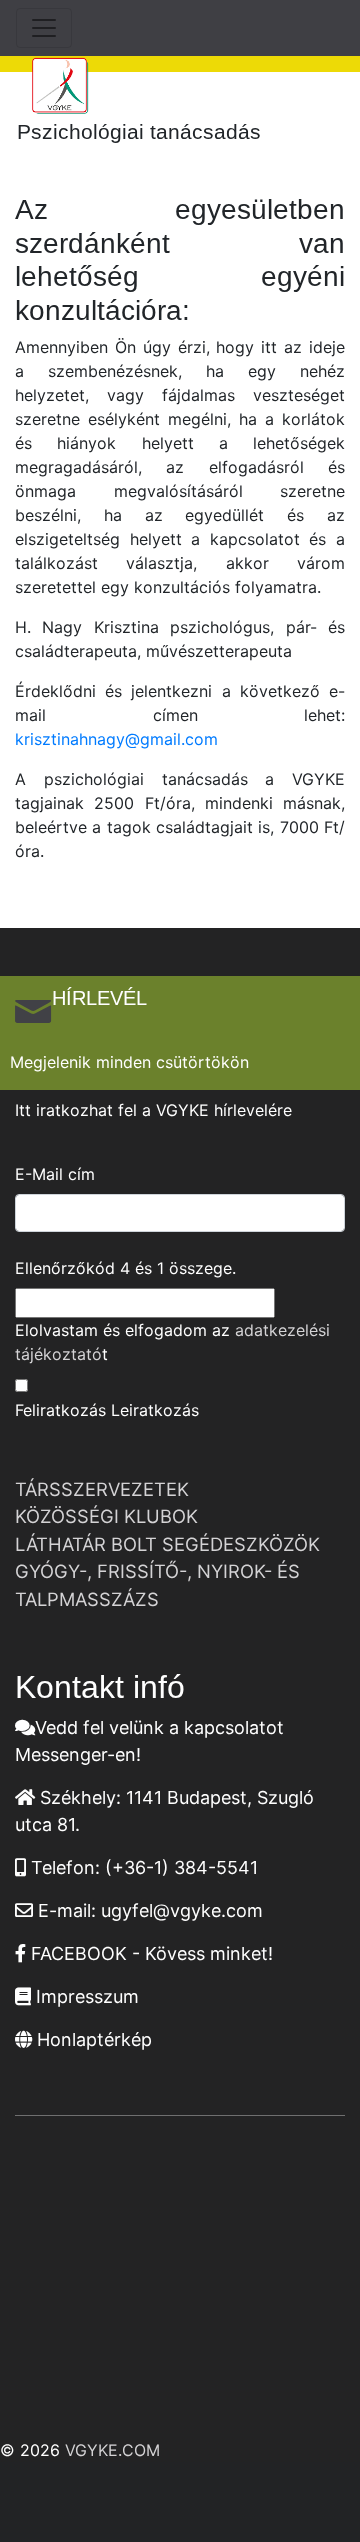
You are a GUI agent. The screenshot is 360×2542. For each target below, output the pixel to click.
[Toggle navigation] (44, 28)
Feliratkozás (60, 1410)
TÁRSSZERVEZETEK (102, 1489)
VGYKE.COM (112, 2450)
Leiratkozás (155, 1410)
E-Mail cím (55, 1174)
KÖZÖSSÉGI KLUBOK (106, 1516)
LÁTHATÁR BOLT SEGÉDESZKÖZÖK (167, 1544)
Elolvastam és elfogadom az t (172, 1342)
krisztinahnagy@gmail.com (116, 739)
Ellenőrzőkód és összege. (125, 1268)
